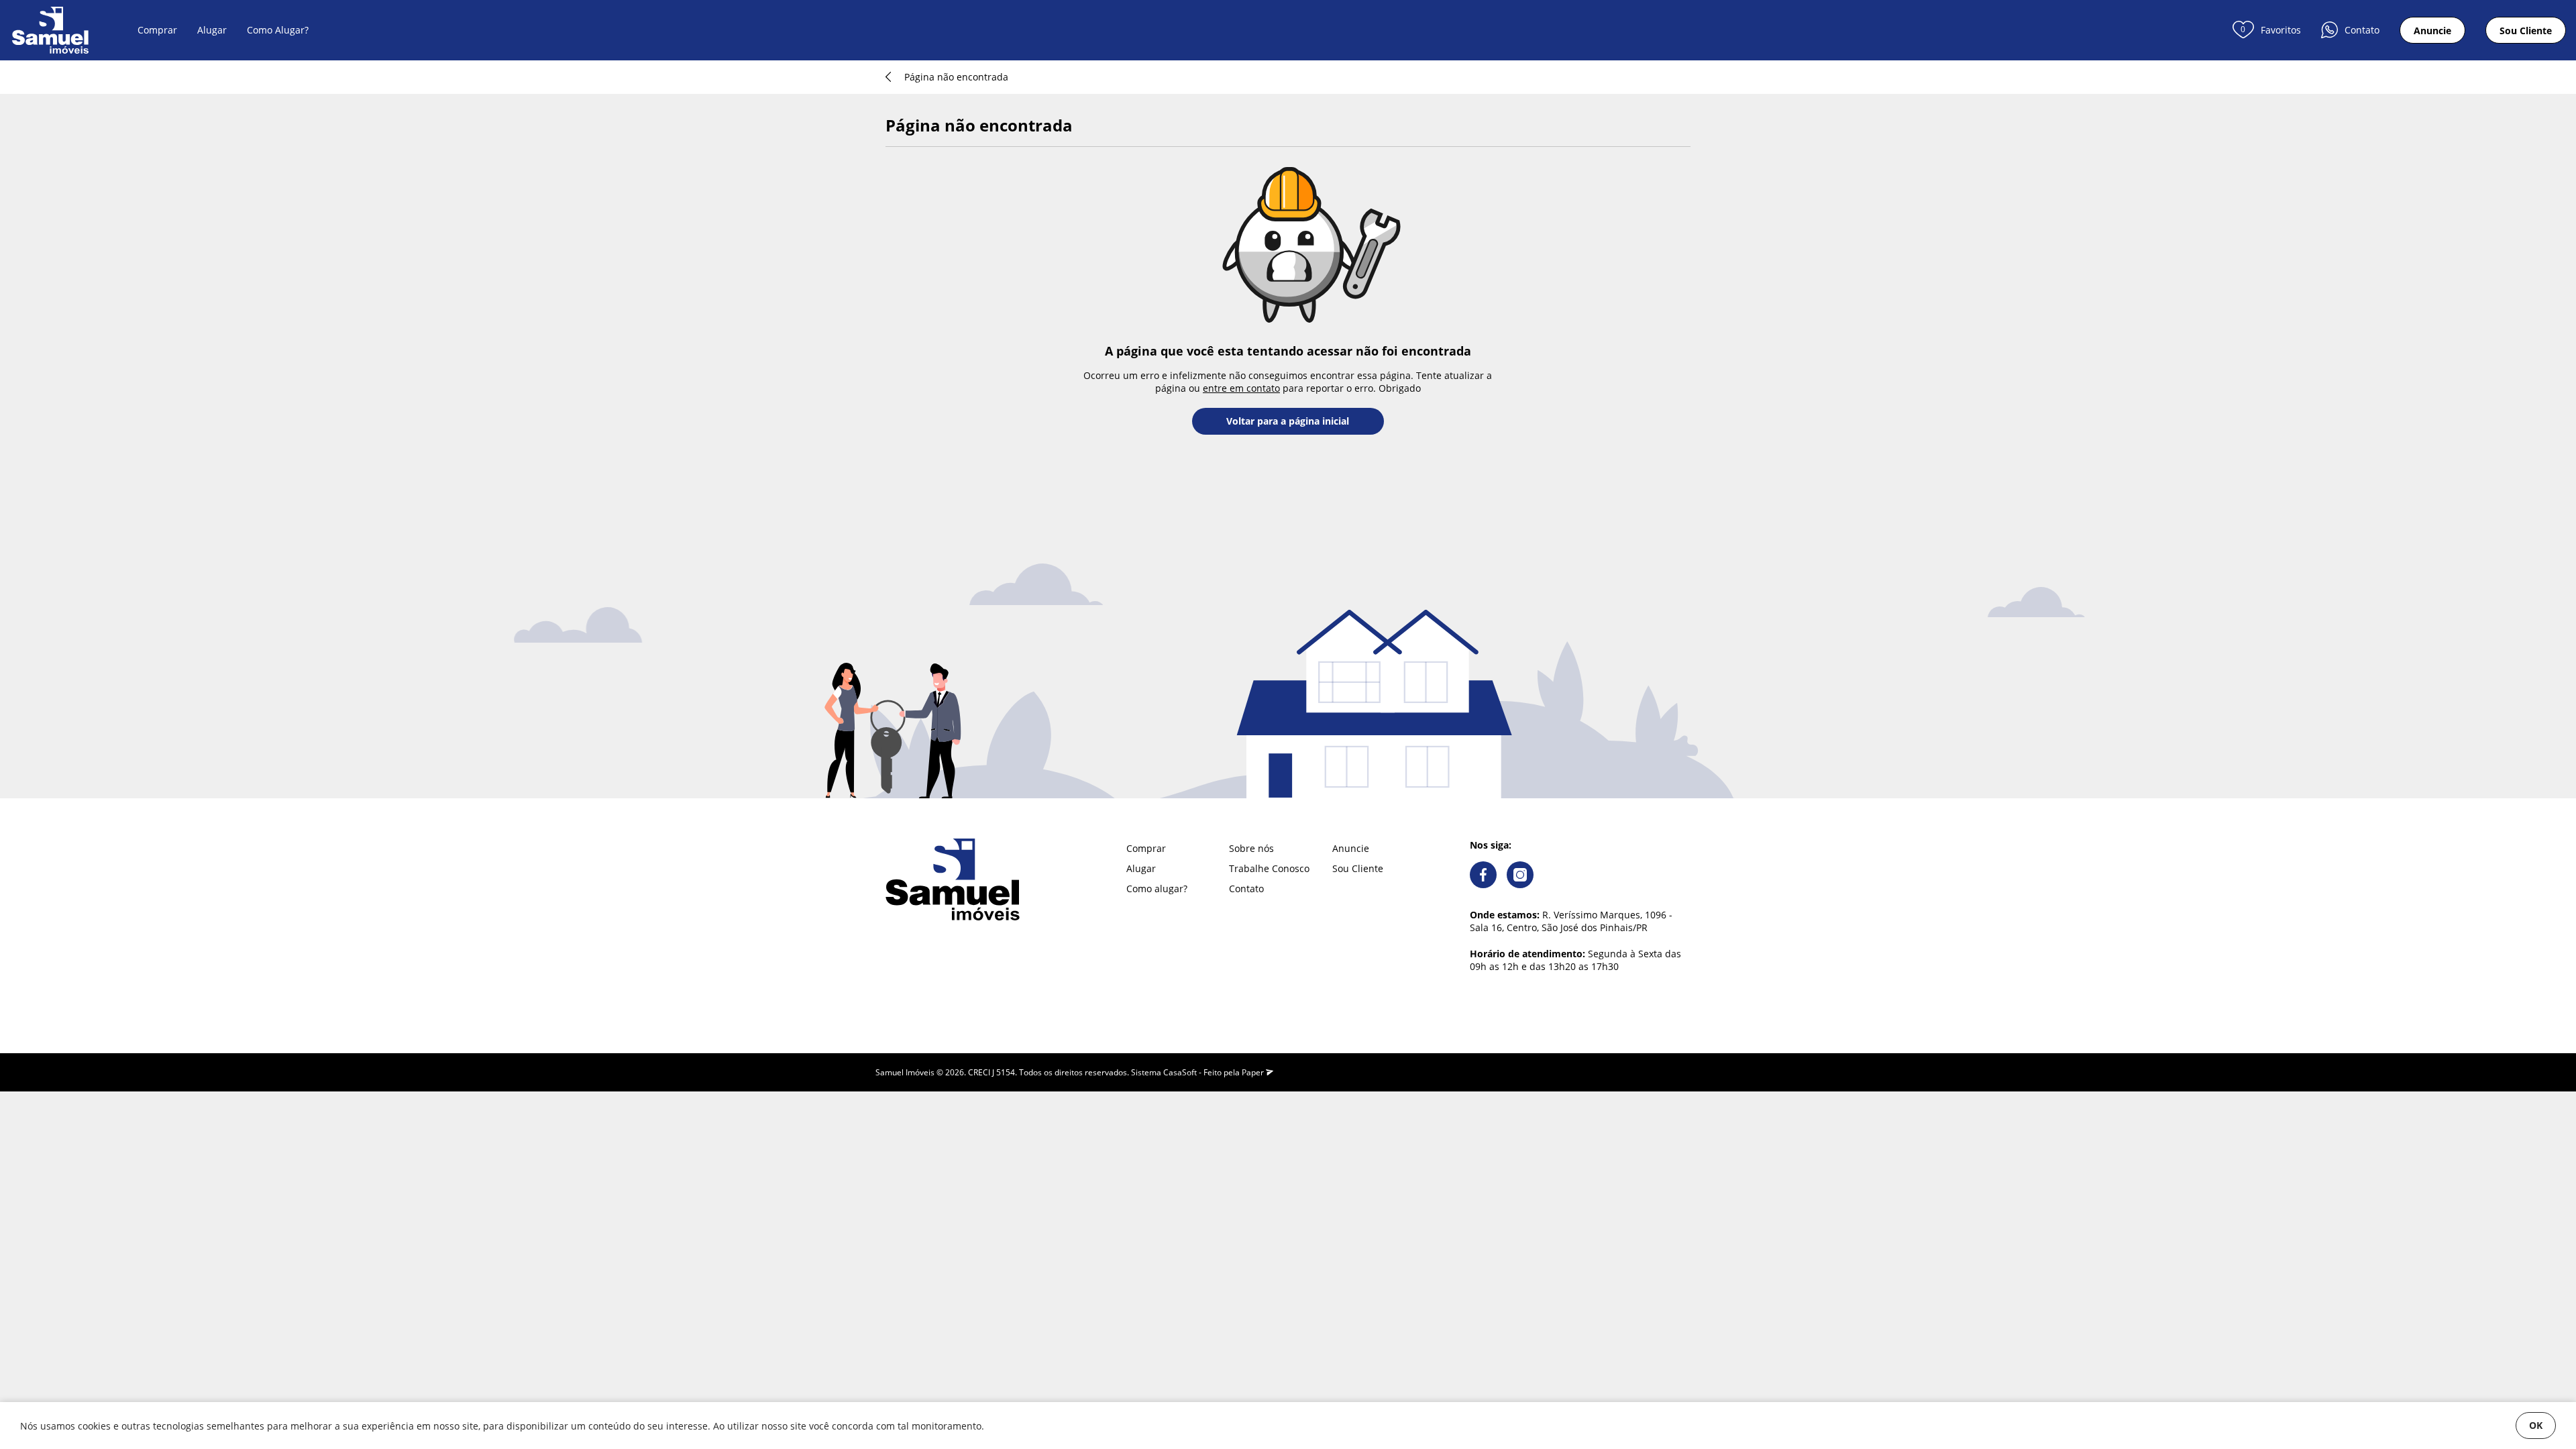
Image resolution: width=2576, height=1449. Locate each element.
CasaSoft (1180, 1072)
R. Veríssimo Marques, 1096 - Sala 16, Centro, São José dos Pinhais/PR (1571, 921)
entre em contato (1241, 388)
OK (2536, 1425)
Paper (1254, 1072)
